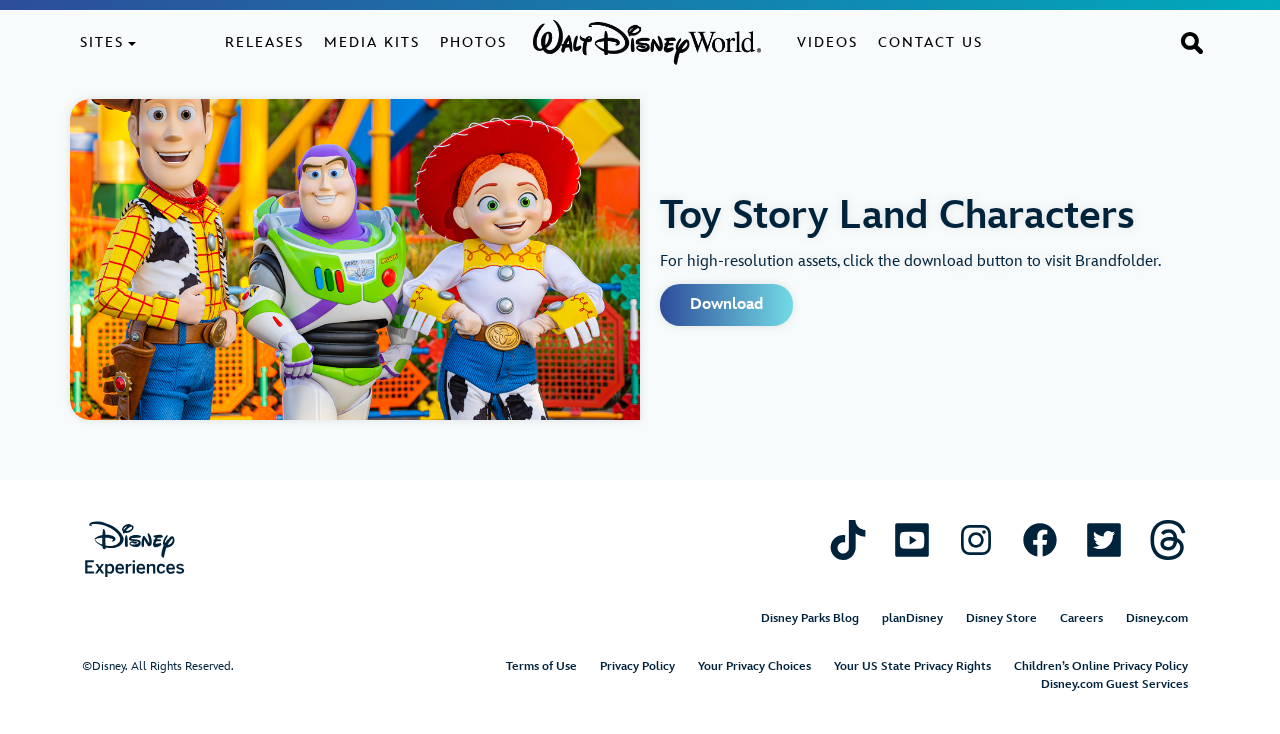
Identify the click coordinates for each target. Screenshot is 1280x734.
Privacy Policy (637, 666)
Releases (264, 42)
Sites (102, 42)
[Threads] (1168, 538)
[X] (1104, 538)
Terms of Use (541, 666)
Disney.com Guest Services (1114, 684)
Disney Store (1001, 618)
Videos (827, 42)
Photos (473, 42)
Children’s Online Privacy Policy (1101, 666)
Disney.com (1157, 618)
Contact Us (930, 42)
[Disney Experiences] (134, 548)
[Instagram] (976, 538)
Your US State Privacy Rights (912, 666)
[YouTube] (912, 538)
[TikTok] (848, 538)
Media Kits (372, 42)
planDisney (912, 618)
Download (726, 304)
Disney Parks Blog (810, 618)
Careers (1081, 618)
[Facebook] (1040, 538)
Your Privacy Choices (754, 666)
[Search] (1192, 42)
